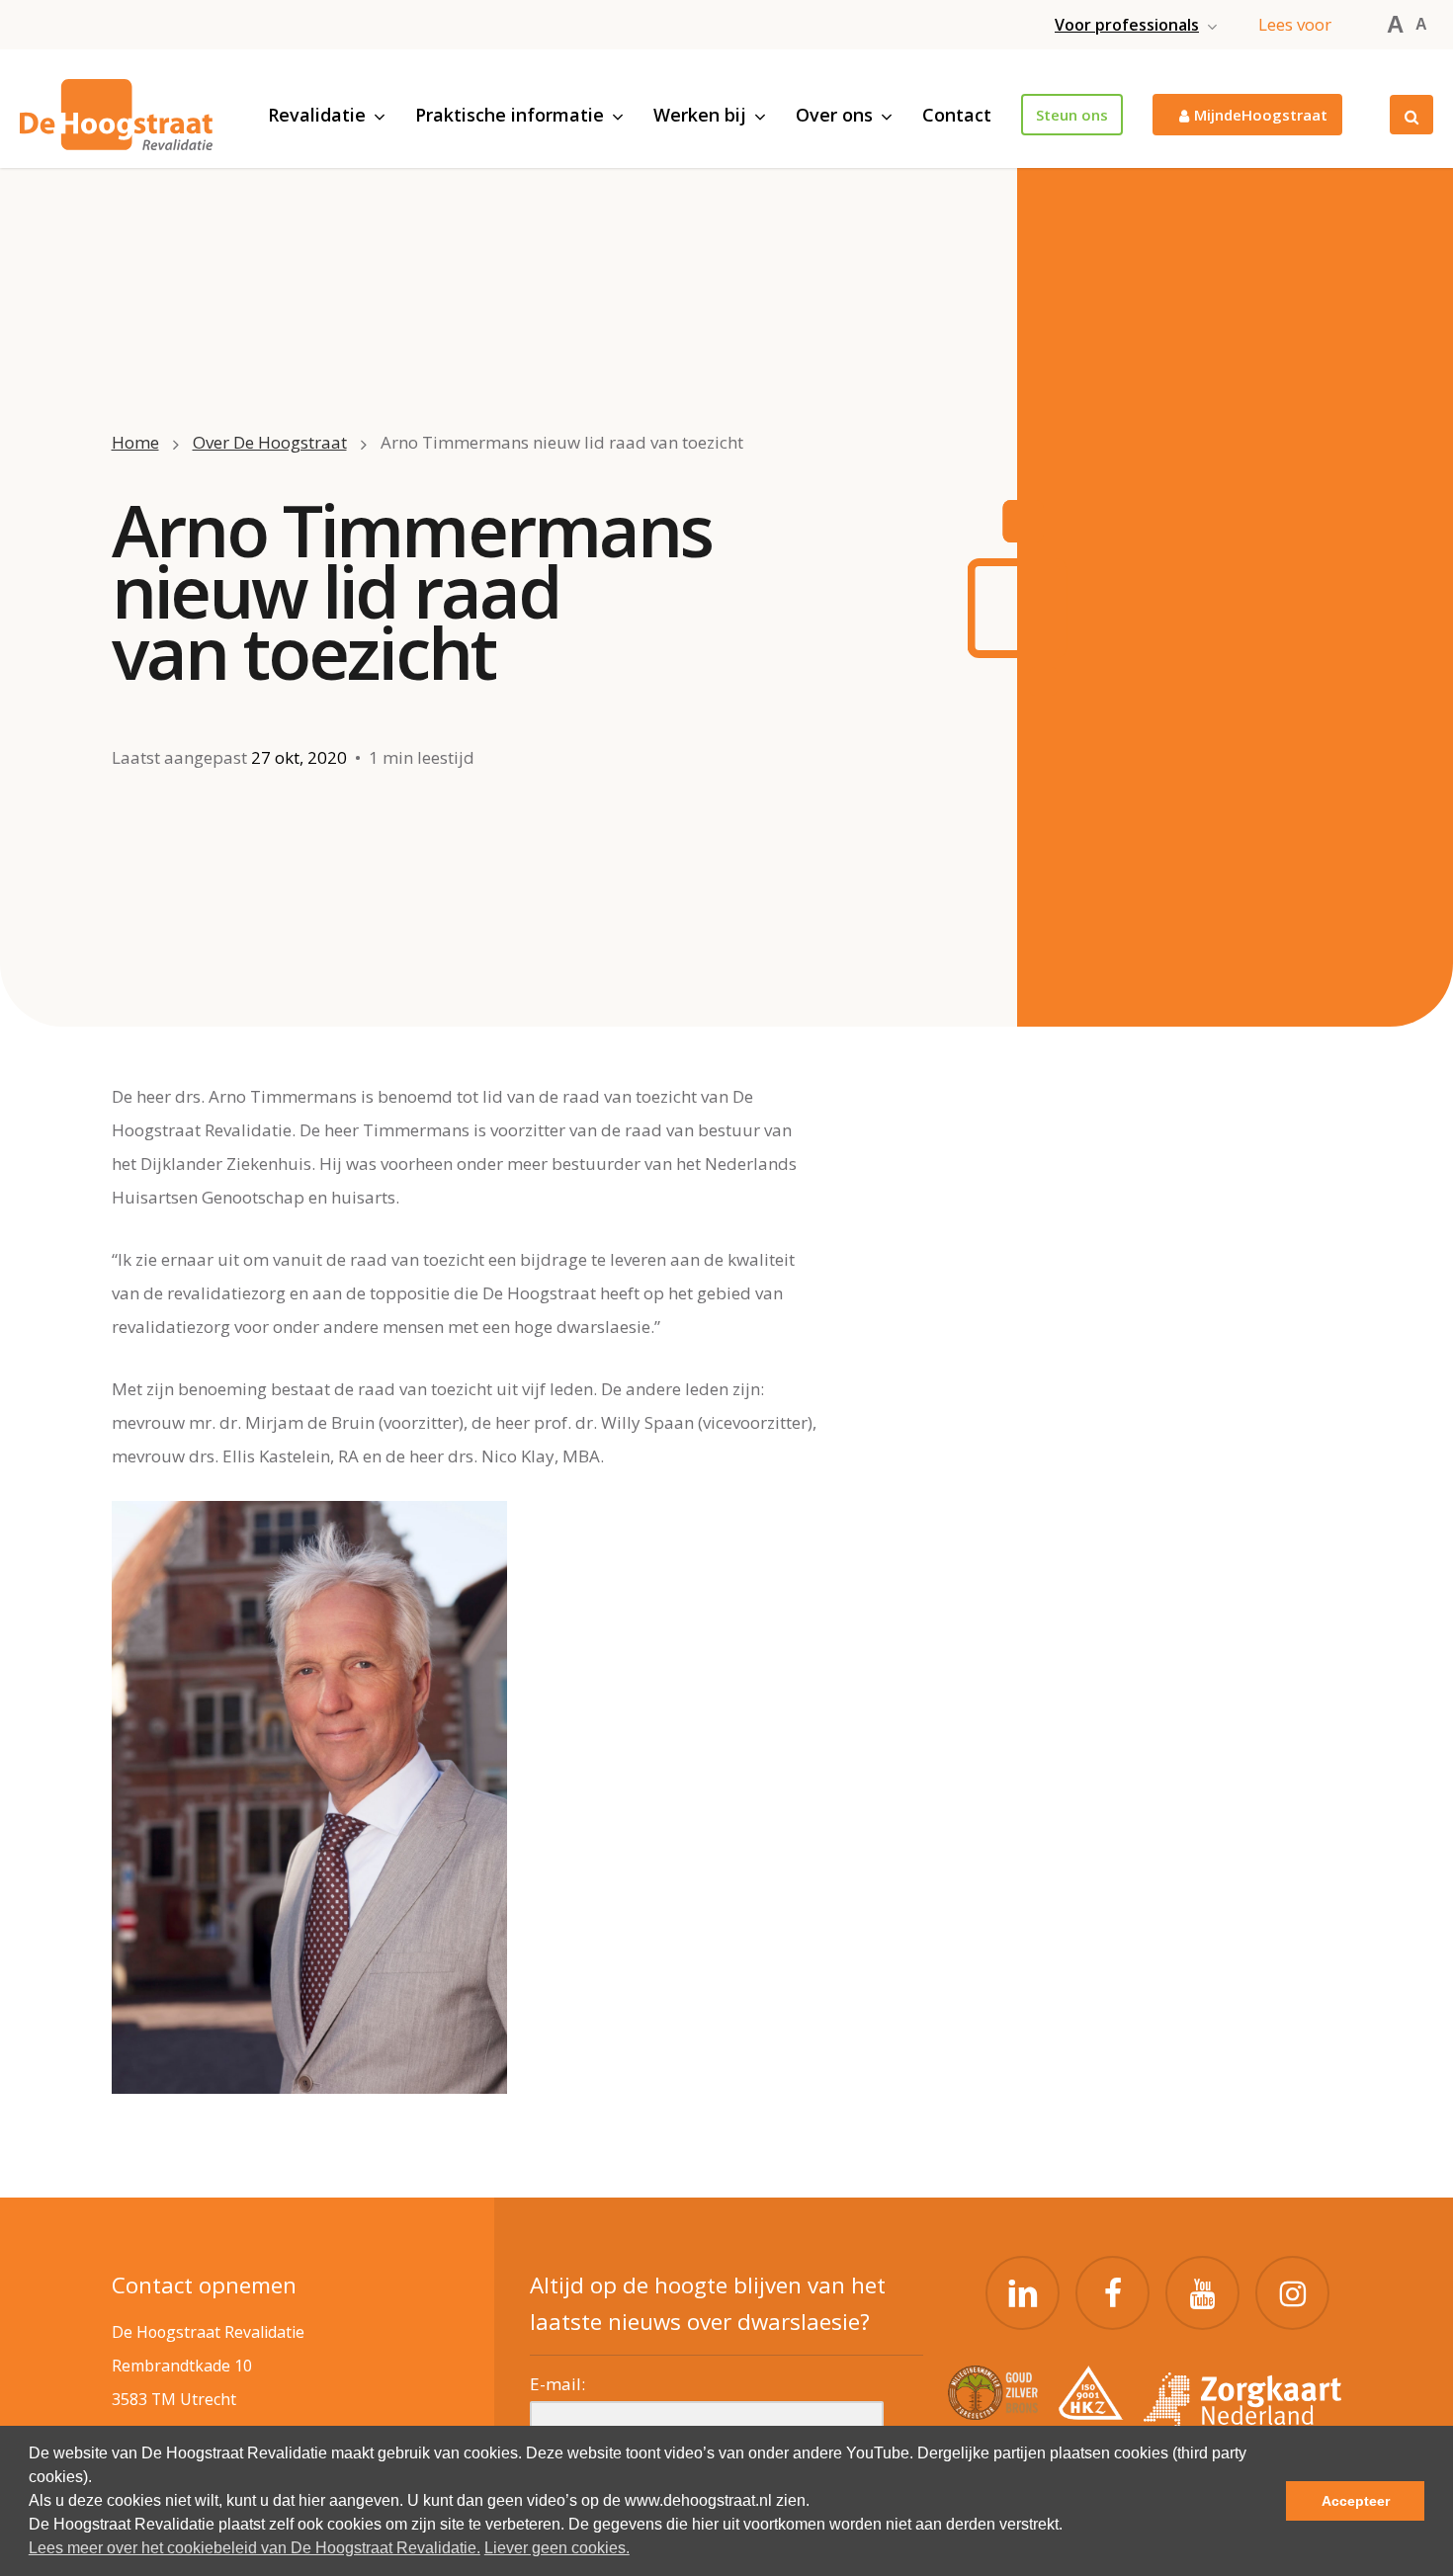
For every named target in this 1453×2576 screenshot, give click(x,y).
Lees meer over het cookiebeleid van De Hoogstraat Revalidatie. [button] (255, 2548)
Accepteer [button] (1356, 2501)
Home (135, 442)
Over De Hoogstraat (270, 442)
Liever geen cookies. (557, 2548)
